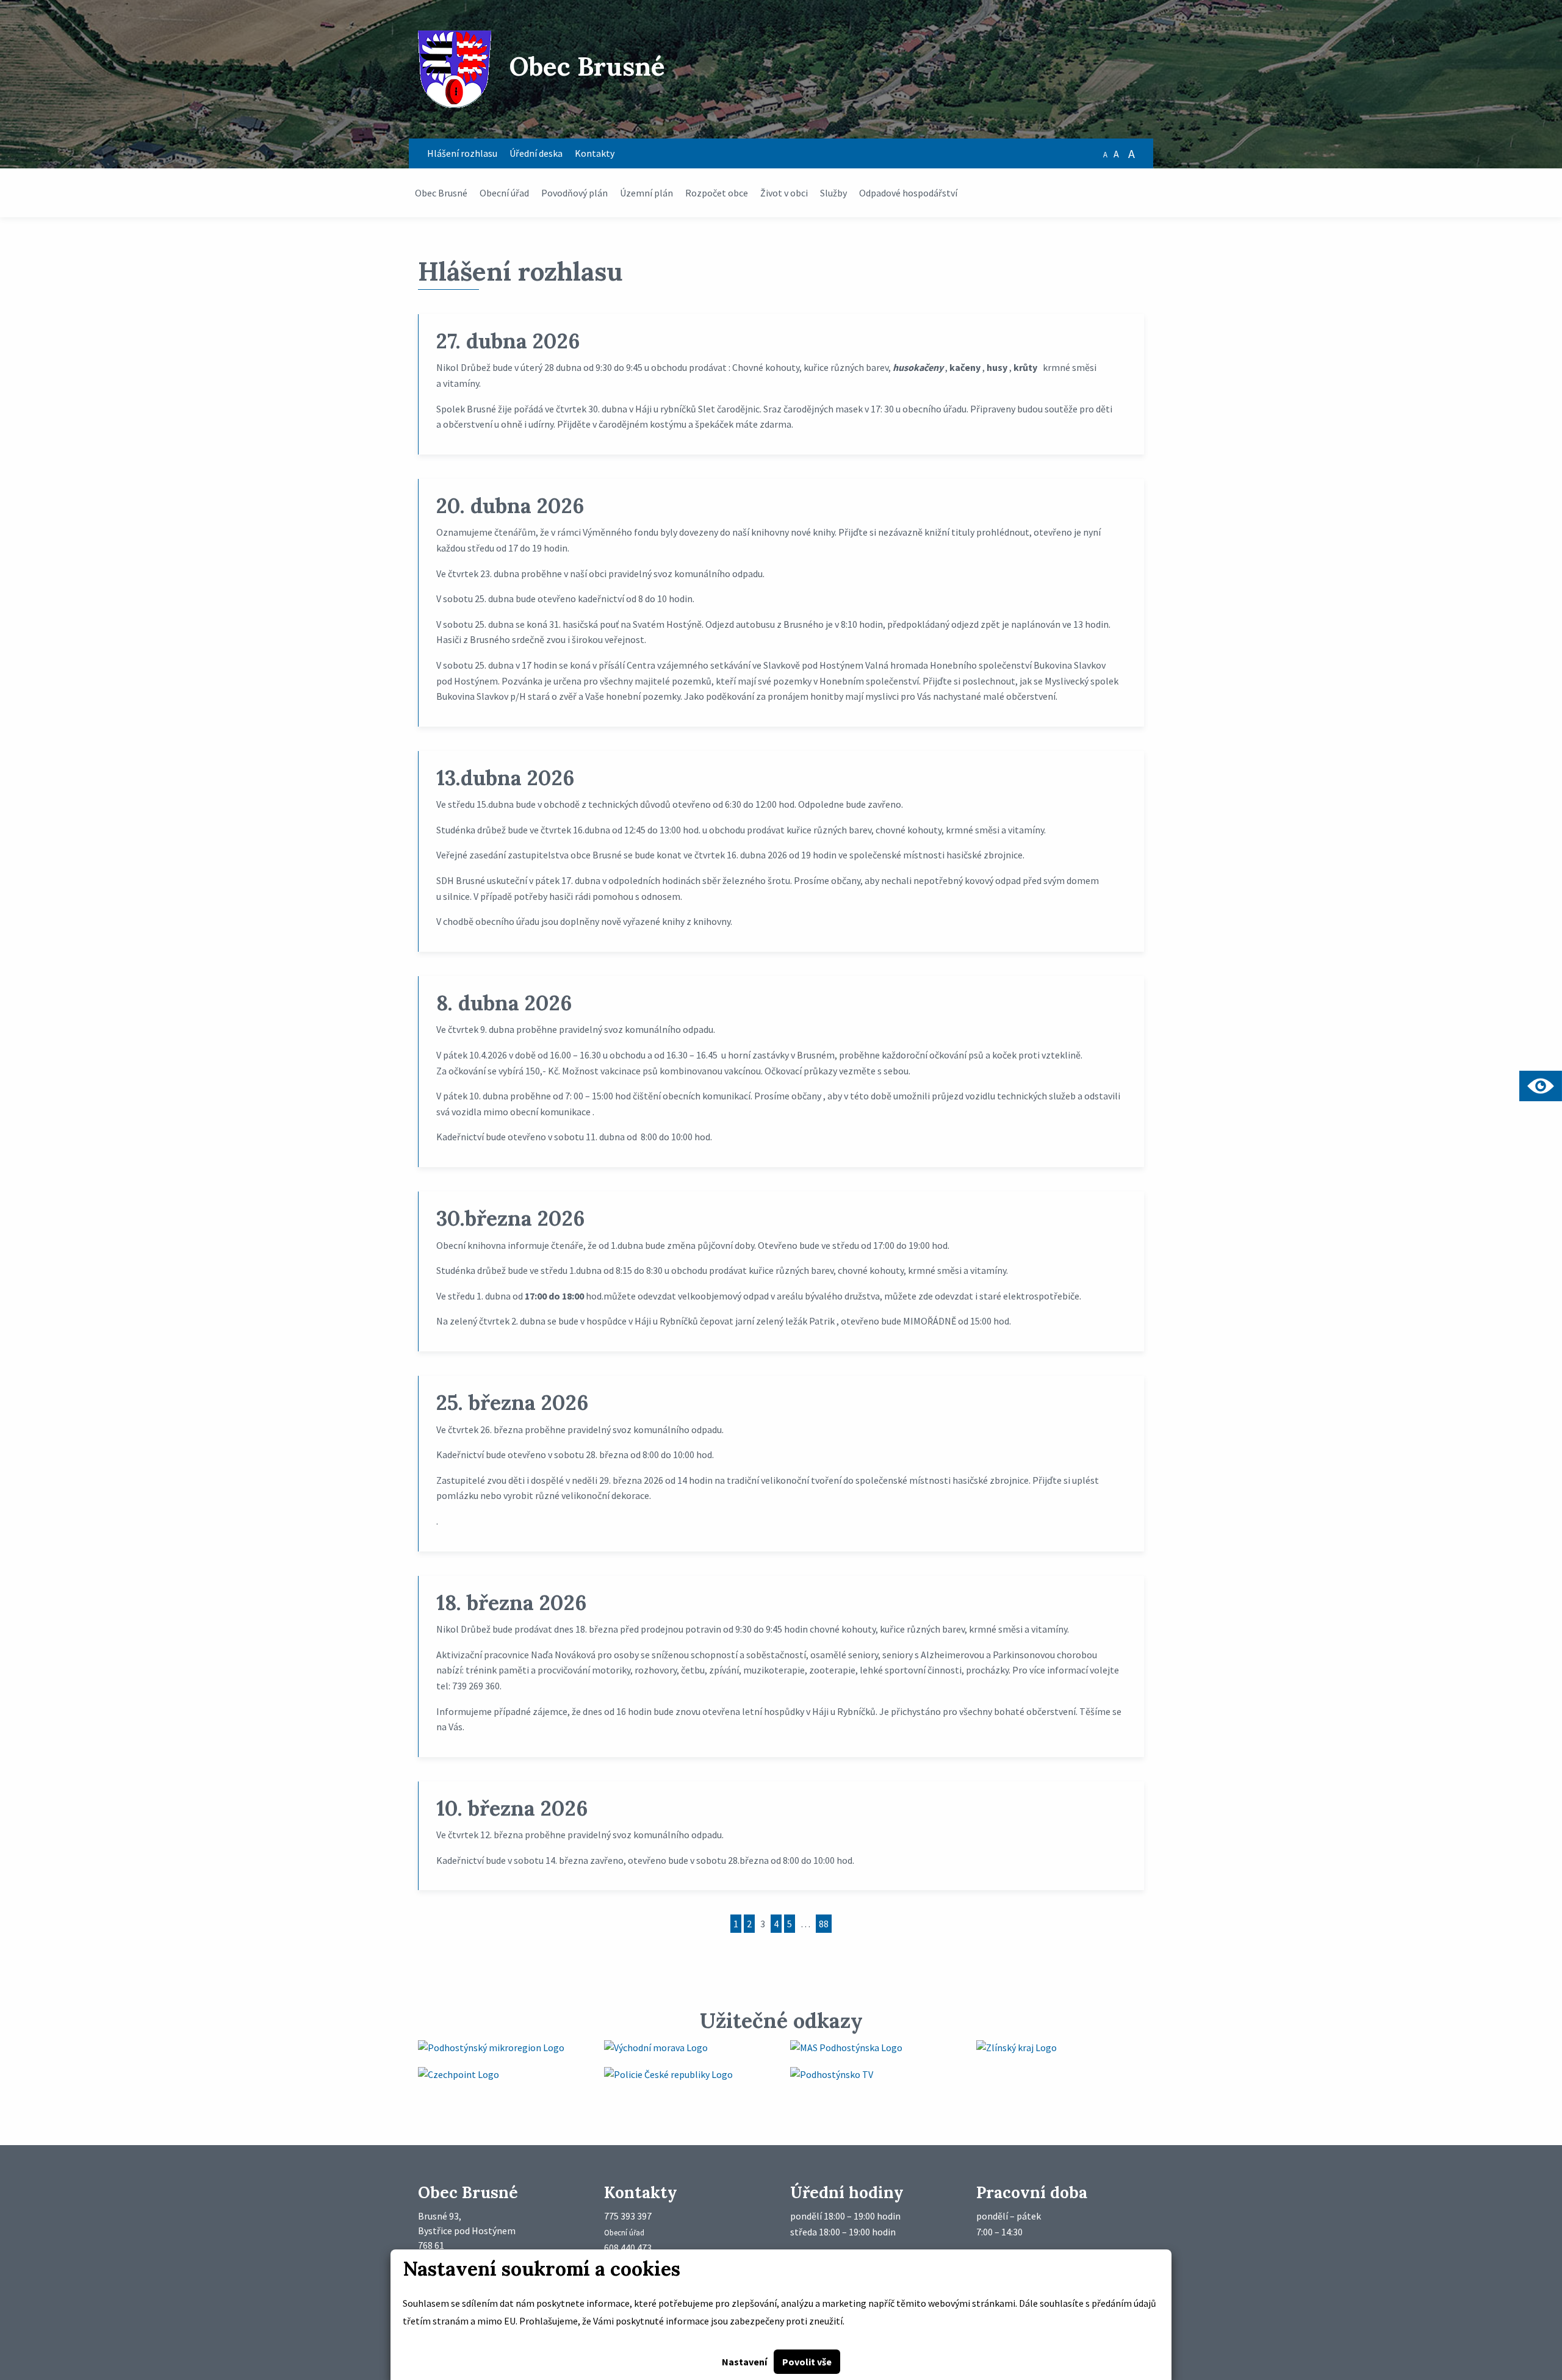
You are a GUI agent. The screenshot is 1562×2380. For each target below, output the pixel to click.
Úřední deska (536, 153)
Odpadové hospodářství (908, 193)
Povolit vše (807, 2362)
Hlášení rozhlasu (462, 153)
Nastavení (744, 2362)
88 (824, 1924)
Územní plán (646, 193)
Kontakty (595, 153)
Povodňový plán (574, 193)
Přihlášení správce (38, 2152)
